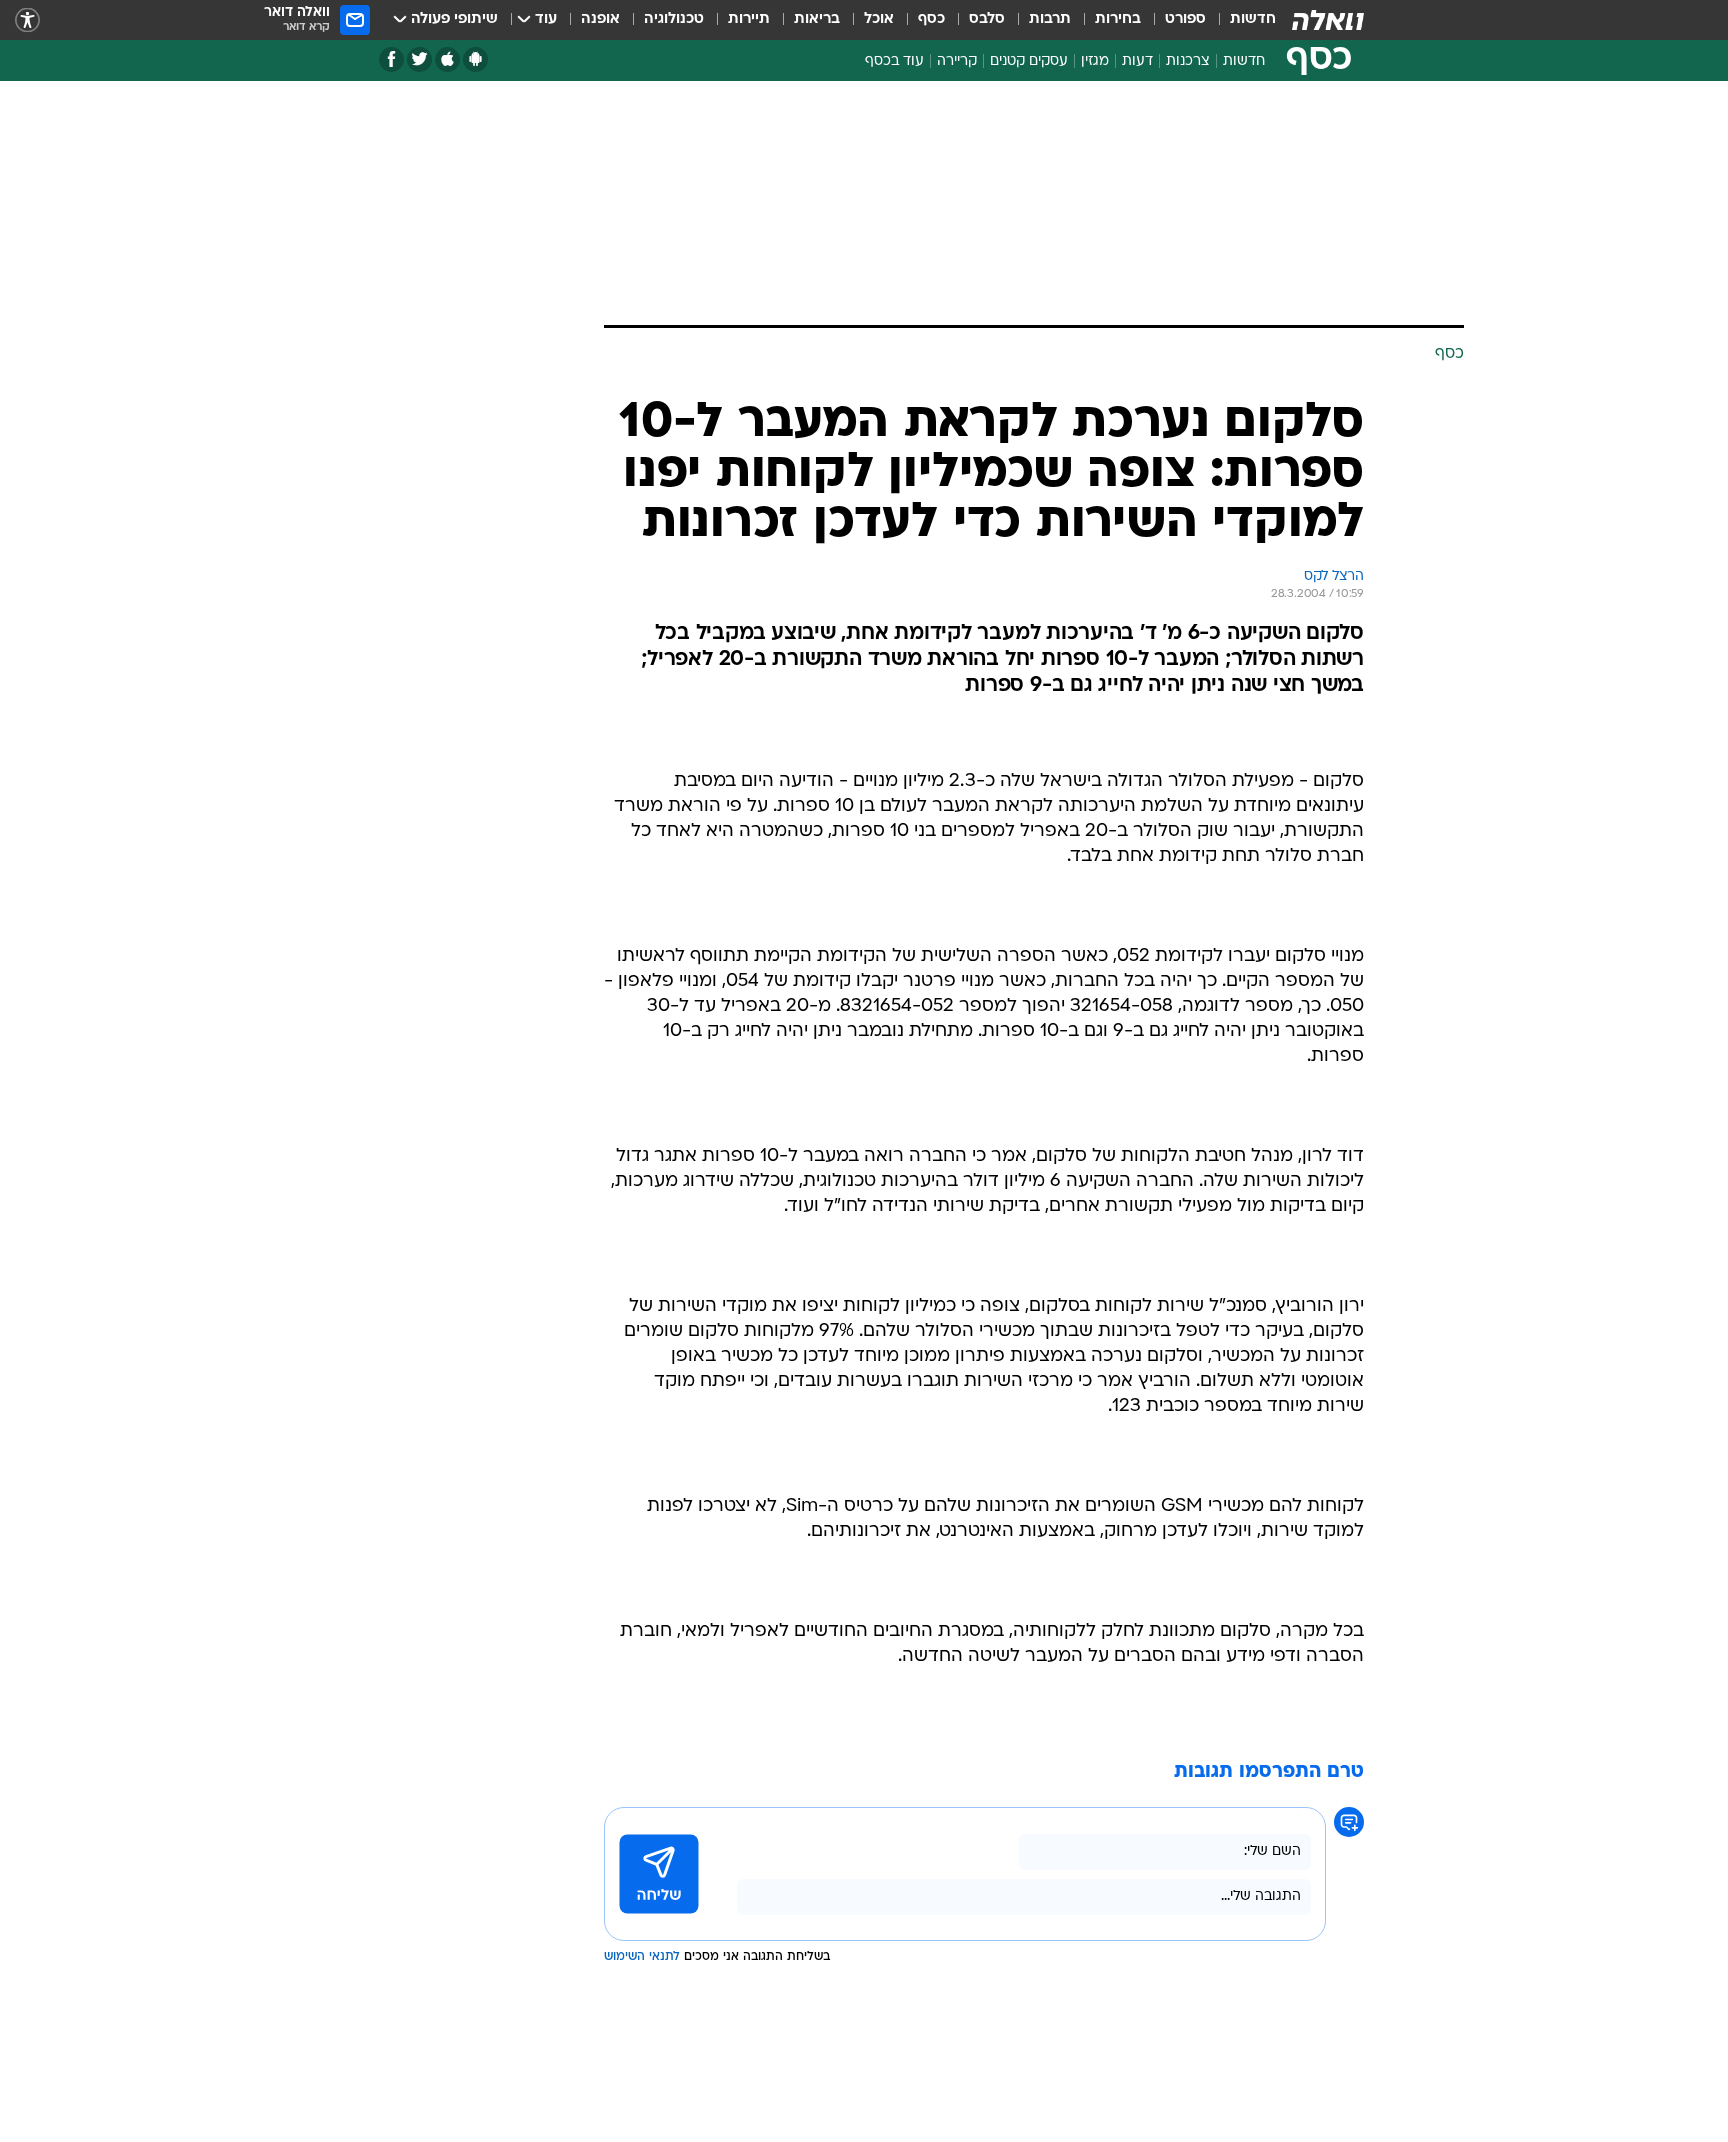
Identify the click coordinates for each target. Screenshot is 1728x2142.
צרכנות (1188, 61)
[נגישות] (27, 20)
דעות (1137, 61)
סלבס (987, 19)
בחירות (1118, 19)
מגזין (1095, 61)
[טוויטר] (419, 59)
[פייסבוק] (391, 59)
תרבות (1050, 19)
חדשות (1253, 19)
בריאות (817, 19)
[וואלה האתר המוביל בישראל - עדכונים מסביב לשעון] (1328, 20)
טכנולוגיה (674, 19)
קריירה (957, 61)
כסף (931, 19)
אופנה (600, 19)
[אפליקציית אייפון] (447, 59)
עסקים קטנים (1029, 61)
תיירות (749, 19)
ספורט (1185, 19)
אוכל (879, 19)
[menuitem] (1241, 20)
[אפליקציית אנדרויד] (475, 59)
